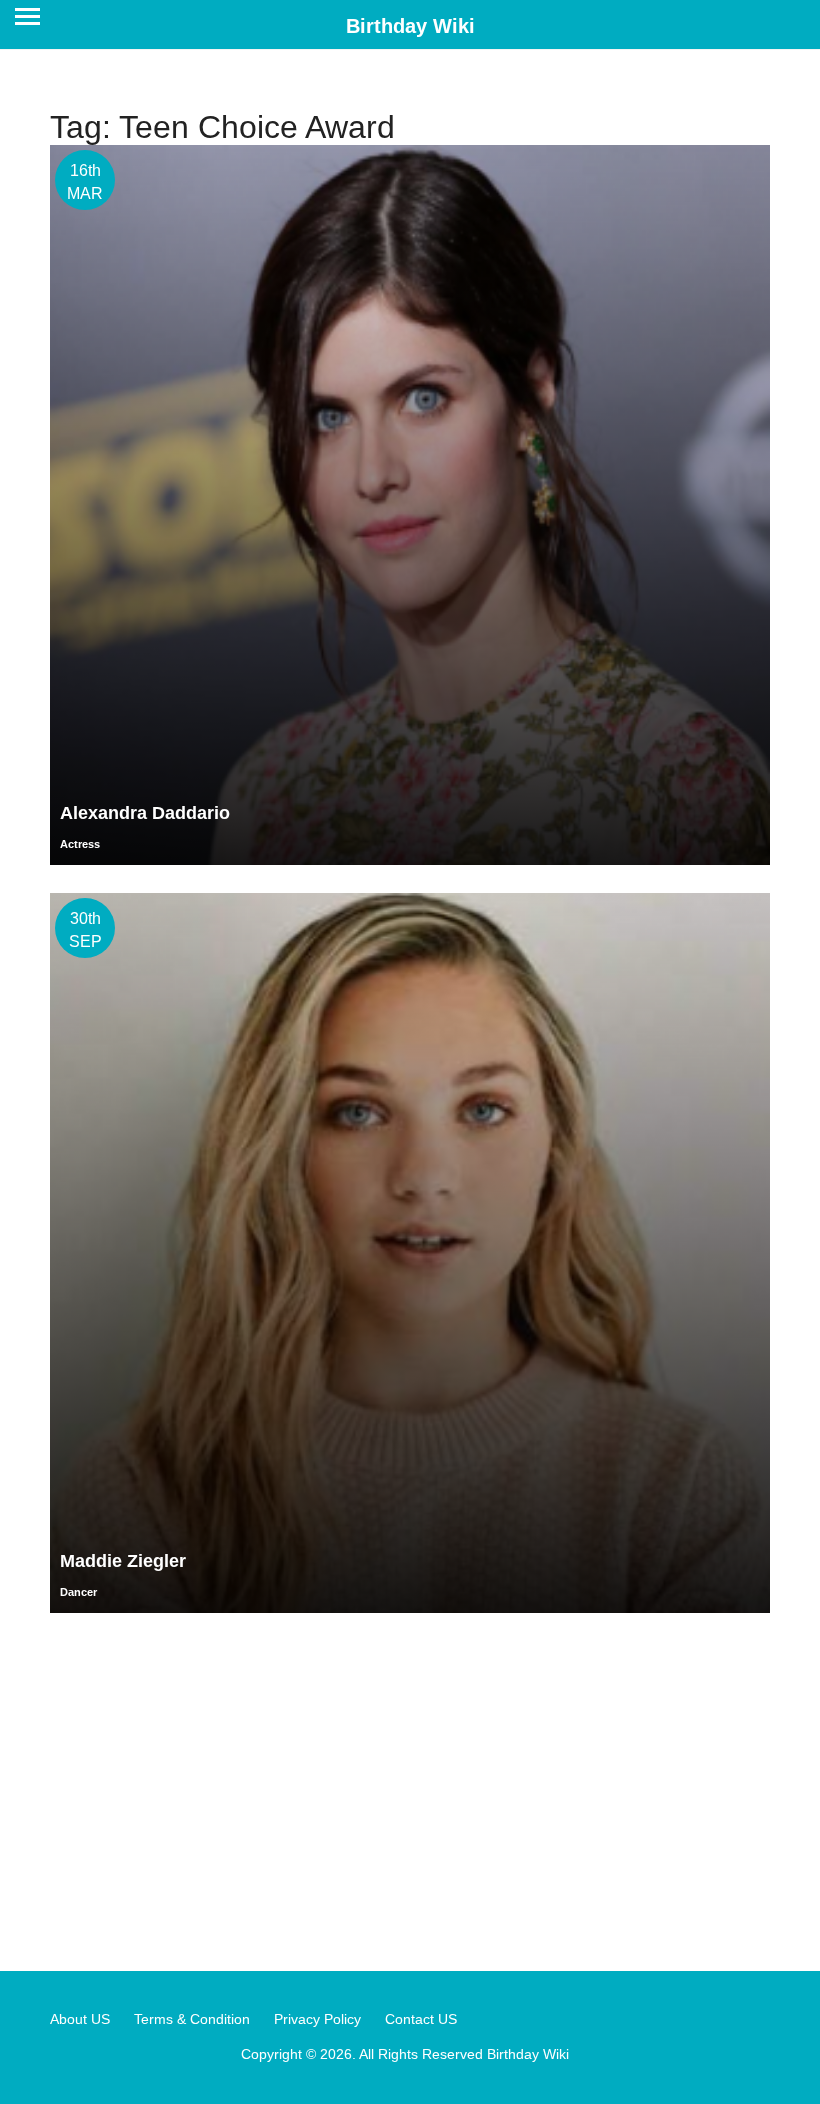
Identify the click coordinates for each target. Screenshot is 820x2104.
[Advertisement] (410, 1791)
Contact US (421, 2019)
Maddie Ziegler (123, 1561)
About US (80, 2019)
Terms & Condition (192, 2019)
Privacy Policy (317, 2019)
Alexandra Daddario (145, 813)
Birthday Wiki (410, 26)
